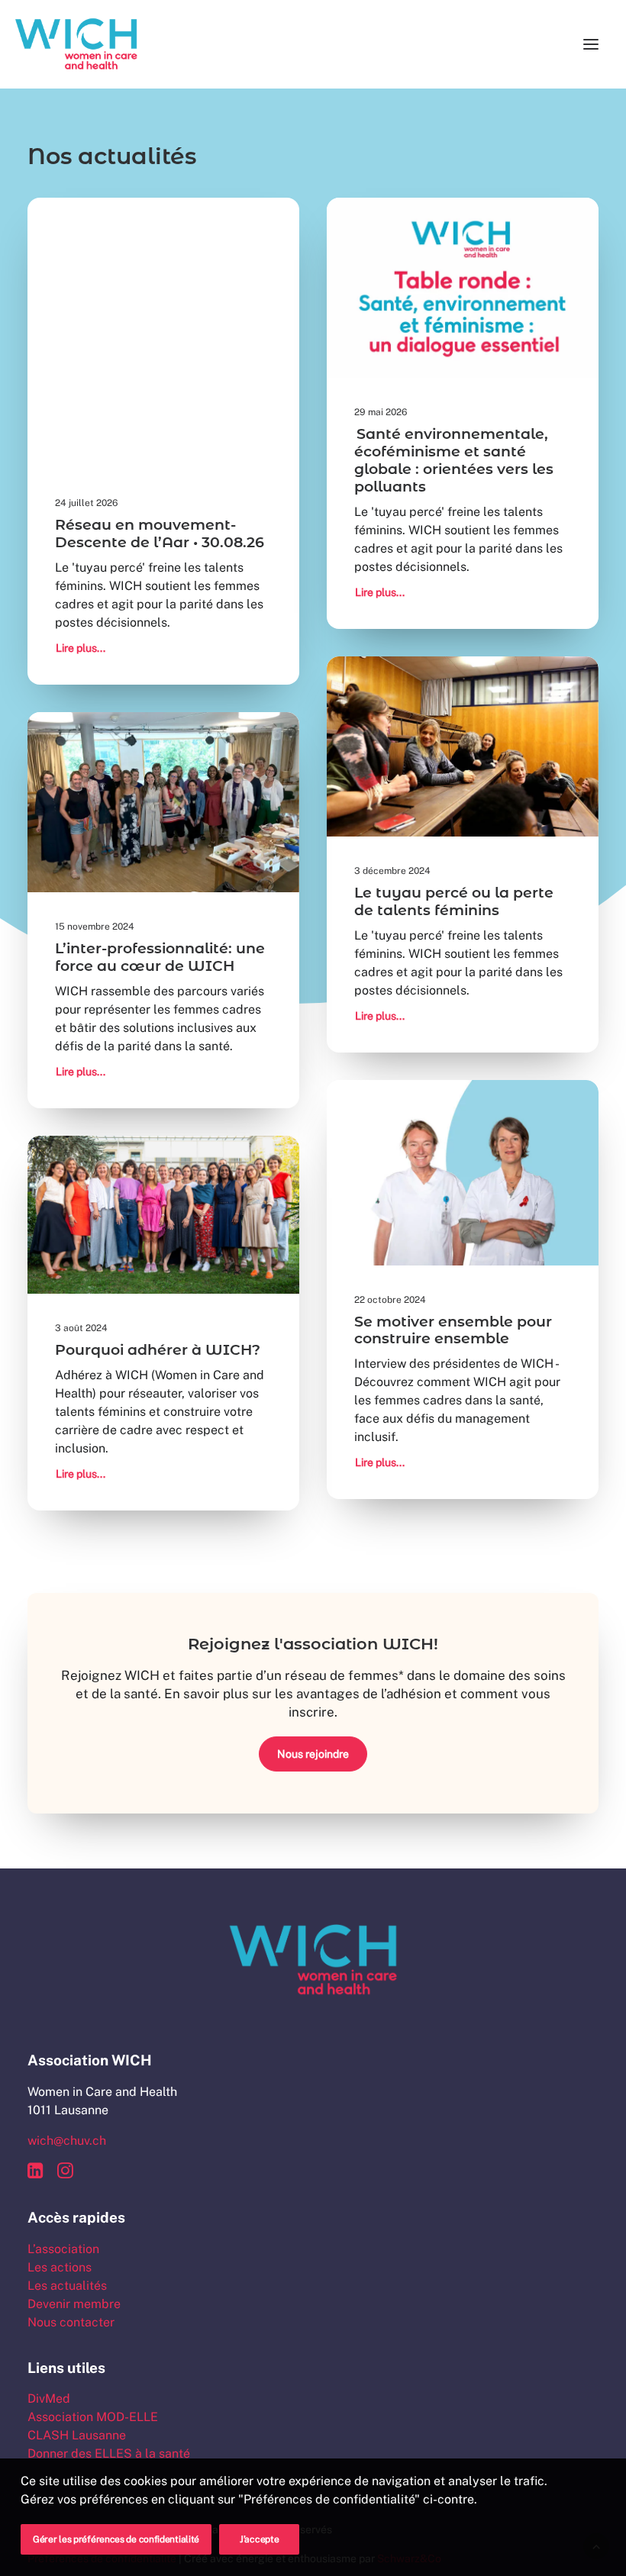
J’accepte (259, 2539)
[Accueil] (313, 1960)
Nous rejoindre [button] (313, 1754)
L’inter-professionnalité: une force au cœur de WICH (160, 957)
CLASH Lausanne (77, 2435)
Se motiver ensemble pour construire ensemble (453, 1330)
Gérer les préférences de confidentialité (116, 2539)
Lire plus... (81, 648)
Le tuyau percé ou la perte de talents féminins (454, 901)
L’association (63, 2249)
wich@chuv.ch (67, 2141)
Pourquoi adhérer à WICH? (158, 1350)
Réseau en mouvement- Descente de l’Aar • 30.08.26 (160, 534)
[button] (591, 44)
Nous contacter (71, 2322)
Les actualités (67, 2286)
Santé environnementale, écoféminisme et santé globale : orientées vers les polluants (454, 460)
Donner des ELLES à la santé (109, 2453)
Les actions (60, 2267)
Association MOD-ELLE (93, 2417)
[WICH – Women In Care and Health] (76, 44)
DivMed (49, 2399)
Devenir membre (74, 2304)
